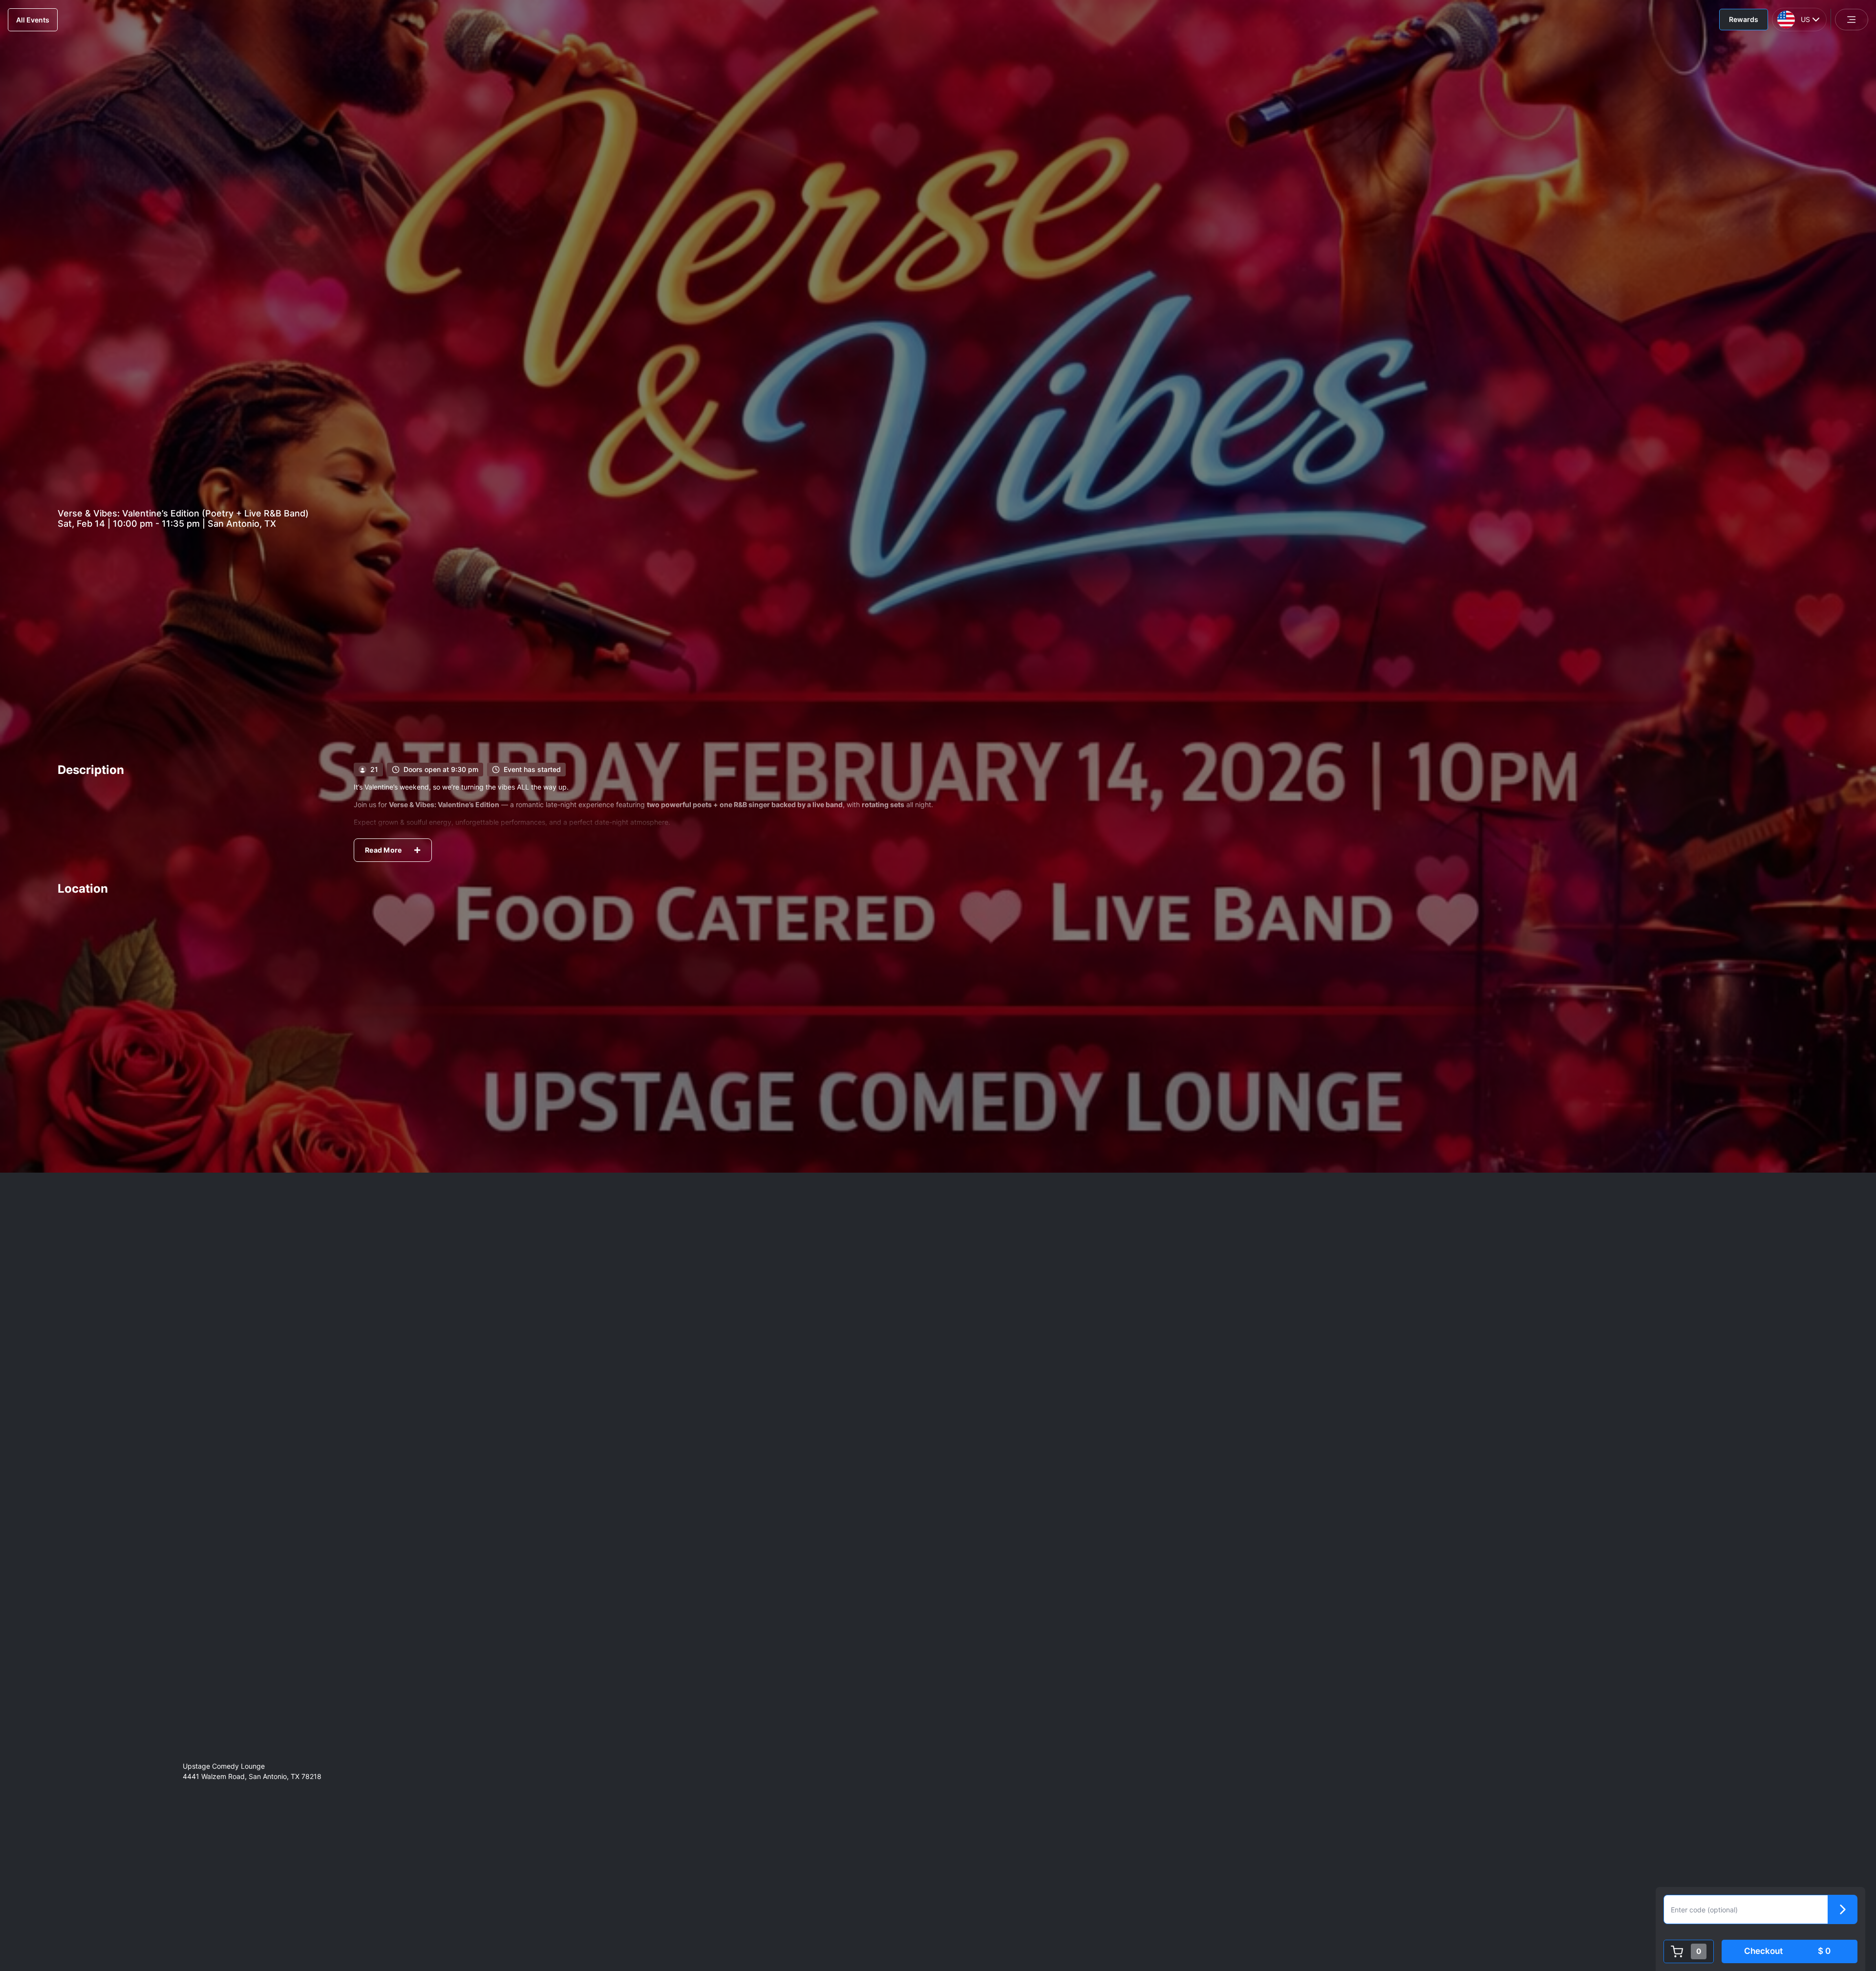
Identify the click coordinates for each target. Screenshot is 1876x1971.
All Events (33, 20)
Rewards (1744, 19)
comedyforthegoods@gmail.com (650, 1904)
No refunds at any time (399, 1856)
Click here (1052, 1904)
